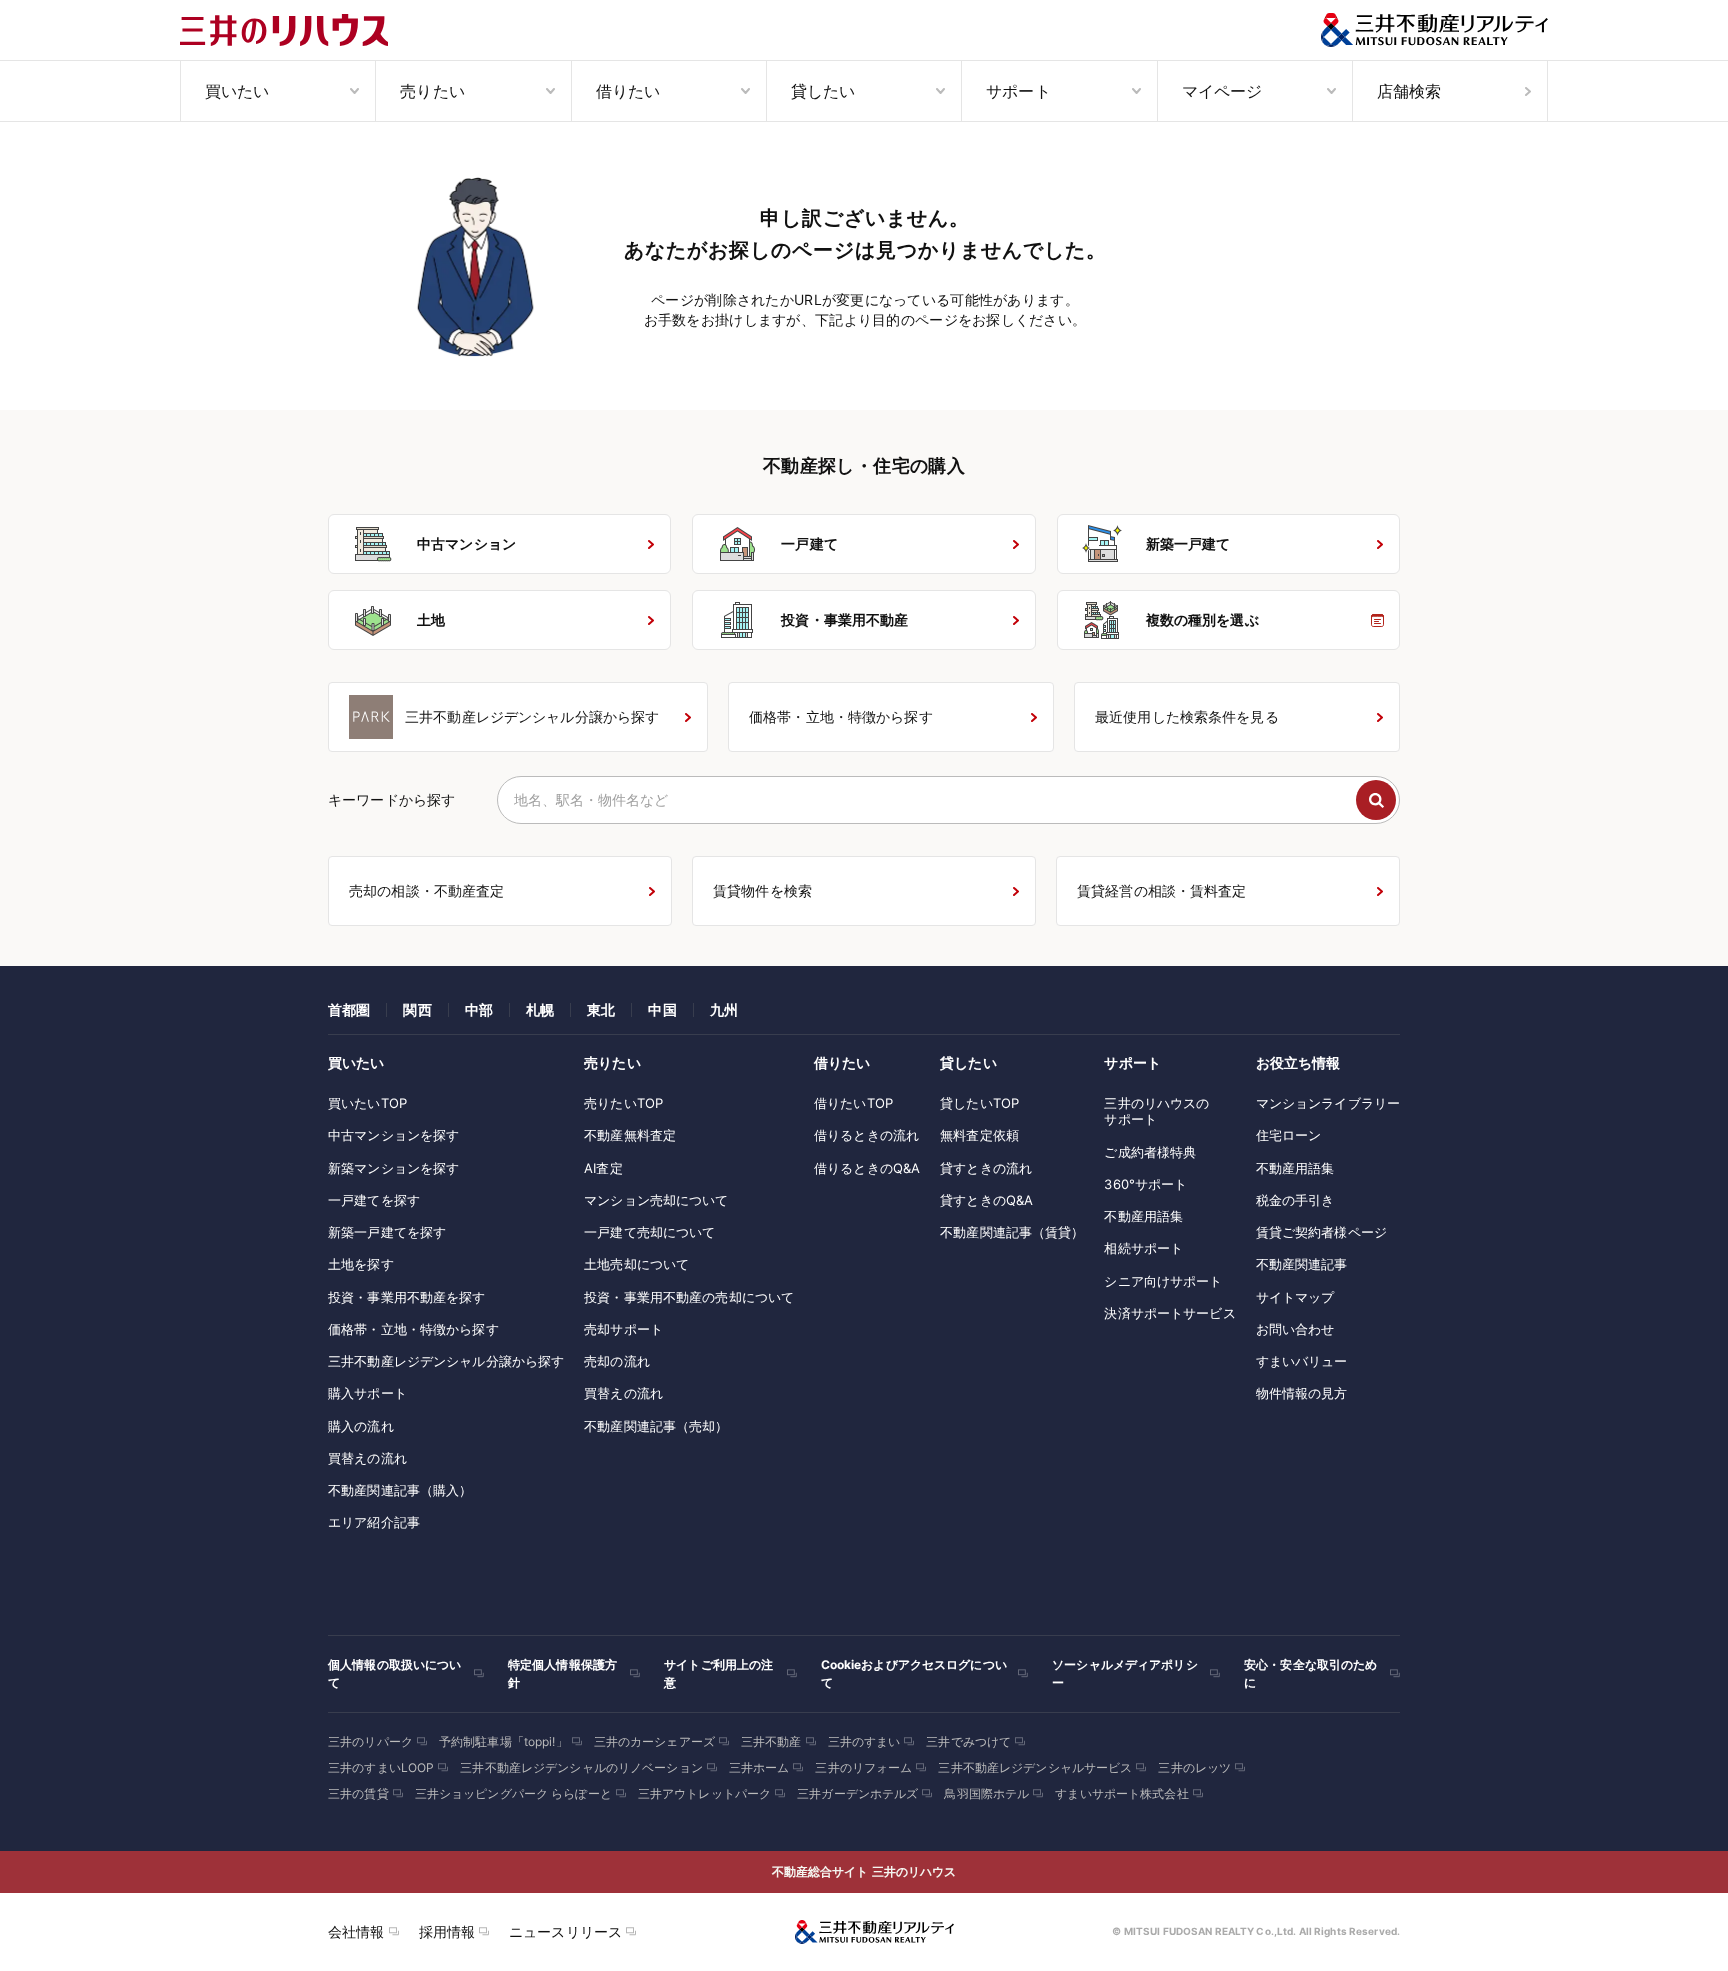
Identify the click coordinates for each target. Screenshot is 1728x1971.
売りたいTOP (623, 1103)
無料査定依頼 (979, 1135)
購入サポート (367, 1393)
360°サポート (1145, 1184)
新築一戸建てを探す (387, 1232)
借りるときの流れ (866, 1135)
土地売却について (636, 1264)
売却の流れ (617, 1361)
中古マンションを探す (393, 1135)
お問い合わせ (1295, 1329)
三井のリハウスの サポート (1156, 1111)
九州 (724, 1009)
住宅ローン (1289, 1135)
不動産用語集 (1143, 1216)
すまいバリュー (1302, 1361)
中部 (479, 1009)
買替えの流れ (367, 1458)
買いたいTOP (367, 1103)
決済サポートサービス (1169, 1313)
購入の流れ (361, 1426)
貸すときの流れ (986, 1168)
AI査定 (603, 1168)
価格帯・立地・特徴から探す (413, 1329)
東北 (601, 1009)
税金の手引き (1295, 1200)
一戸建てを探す (374, 1200)
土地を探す (361, 1264)
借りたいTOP (853, 1103)
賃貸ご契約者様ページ (1321, 1232)
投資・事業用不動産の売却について (689, 1297)
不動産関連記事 (1302, 1264)
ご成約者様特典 (1150, 1152)
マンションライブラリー (1328, 1103)
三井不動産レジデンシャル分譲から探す (446, 1361)
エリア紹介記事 (374, 1522)
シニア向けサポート (1163, 1281)
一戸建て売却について (649, 1232)
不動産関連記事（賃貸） (1012, 1232)
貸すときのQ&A (986, 1200)
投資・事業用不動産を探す (407, 1297)
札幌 (540, 1009)
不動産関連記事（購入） (400, 1490)
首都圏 (349, 1009)
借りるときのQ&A (867, 1168)
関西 (417, 1009)
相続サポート (1143, 1248)
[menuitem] (277, 91)
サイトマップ (1295, 1297)
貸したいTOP (979, 1103)
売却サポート (623, 1329)
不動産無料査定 (630, 1135)
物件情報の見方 (1302, 1393)
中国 (662, 1009)
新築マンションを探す (393, 1168)
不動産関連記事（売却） (656, 1426)
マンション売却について (656, 1200)
